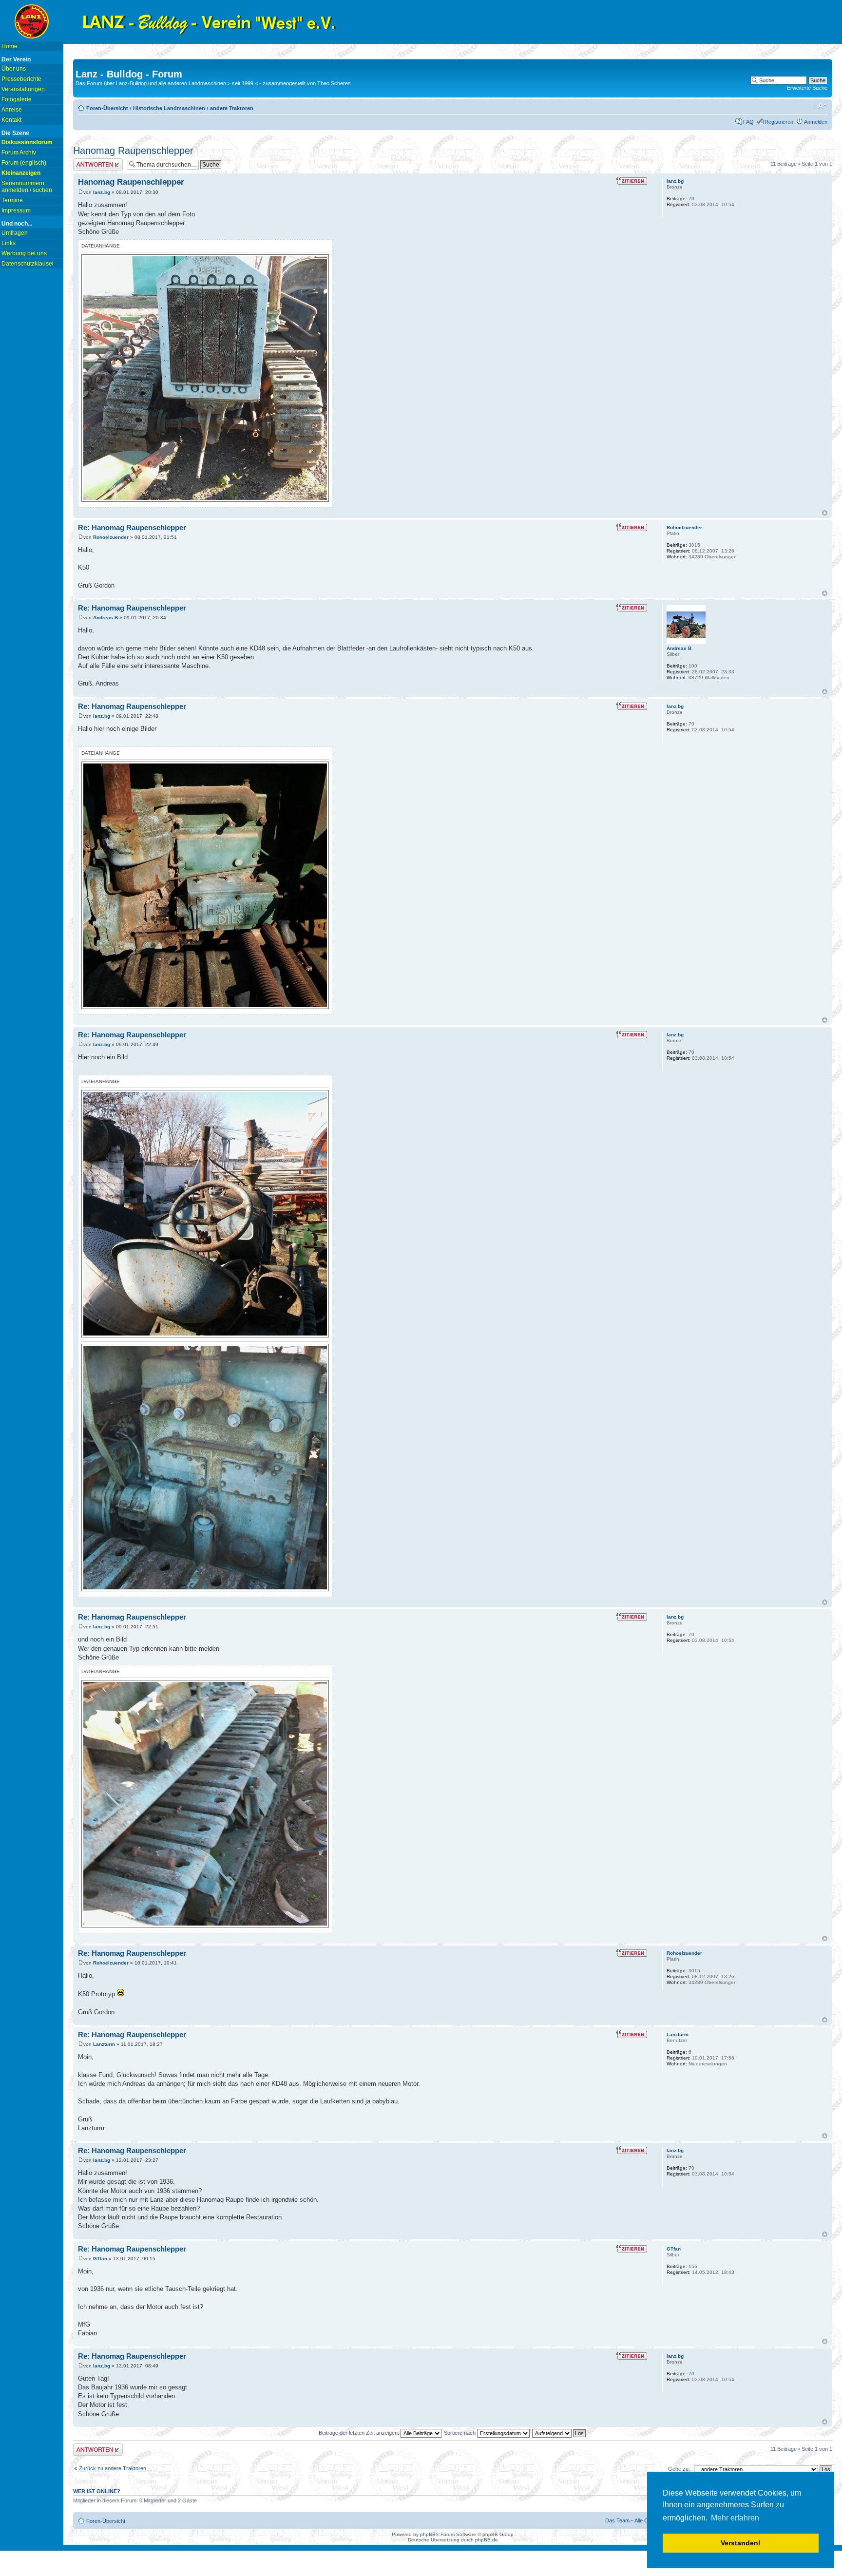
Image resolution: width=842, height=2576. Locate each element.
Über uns (14, 69)
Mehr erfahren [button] (735, 2518)
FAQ (748, 122)
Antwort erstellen (93, 161)
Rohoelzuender (111, 537)
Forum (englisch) (24, 163)
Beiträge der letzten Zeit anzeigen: (360, 2433)
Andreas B (105, 618)
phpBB (428, 2534)
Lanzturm (104, 2044)
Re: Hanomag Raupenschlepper (132, 527)
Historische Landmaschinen (169, 108)
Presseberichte (21, 79)
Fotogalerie (17, 99)
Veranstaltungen (23, 89)
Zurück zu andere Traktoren (113, 2468)
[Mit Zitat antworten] (632, 181)
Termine (12, 200)
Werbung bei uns (24, 253)
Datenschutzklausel (28, 264)
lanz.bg (102, 192)
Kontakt (11, 120)
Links (9, 243)
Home (10, 46)
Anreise (12, 110)
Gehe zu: (679, 2469)
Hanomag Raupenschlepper (133, 151)
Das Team (617, 2520)
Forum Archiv (19, 153)
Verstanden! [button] (741, 2543)
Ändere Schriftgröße (820, 106)
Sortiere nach (460, 2433)
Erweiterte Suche (807, 88)
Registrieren (779, 122)
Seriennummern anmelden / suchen (27, 187)
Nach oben (825, 513)
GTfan (100, 2259)
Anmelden (816, 122)
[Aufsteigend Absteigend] (559, 2433)
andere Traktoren (232, 108)
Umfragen (15, 233)
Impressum (16, 210)
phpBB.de (487, 2540)
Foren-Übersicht (107, 108)
